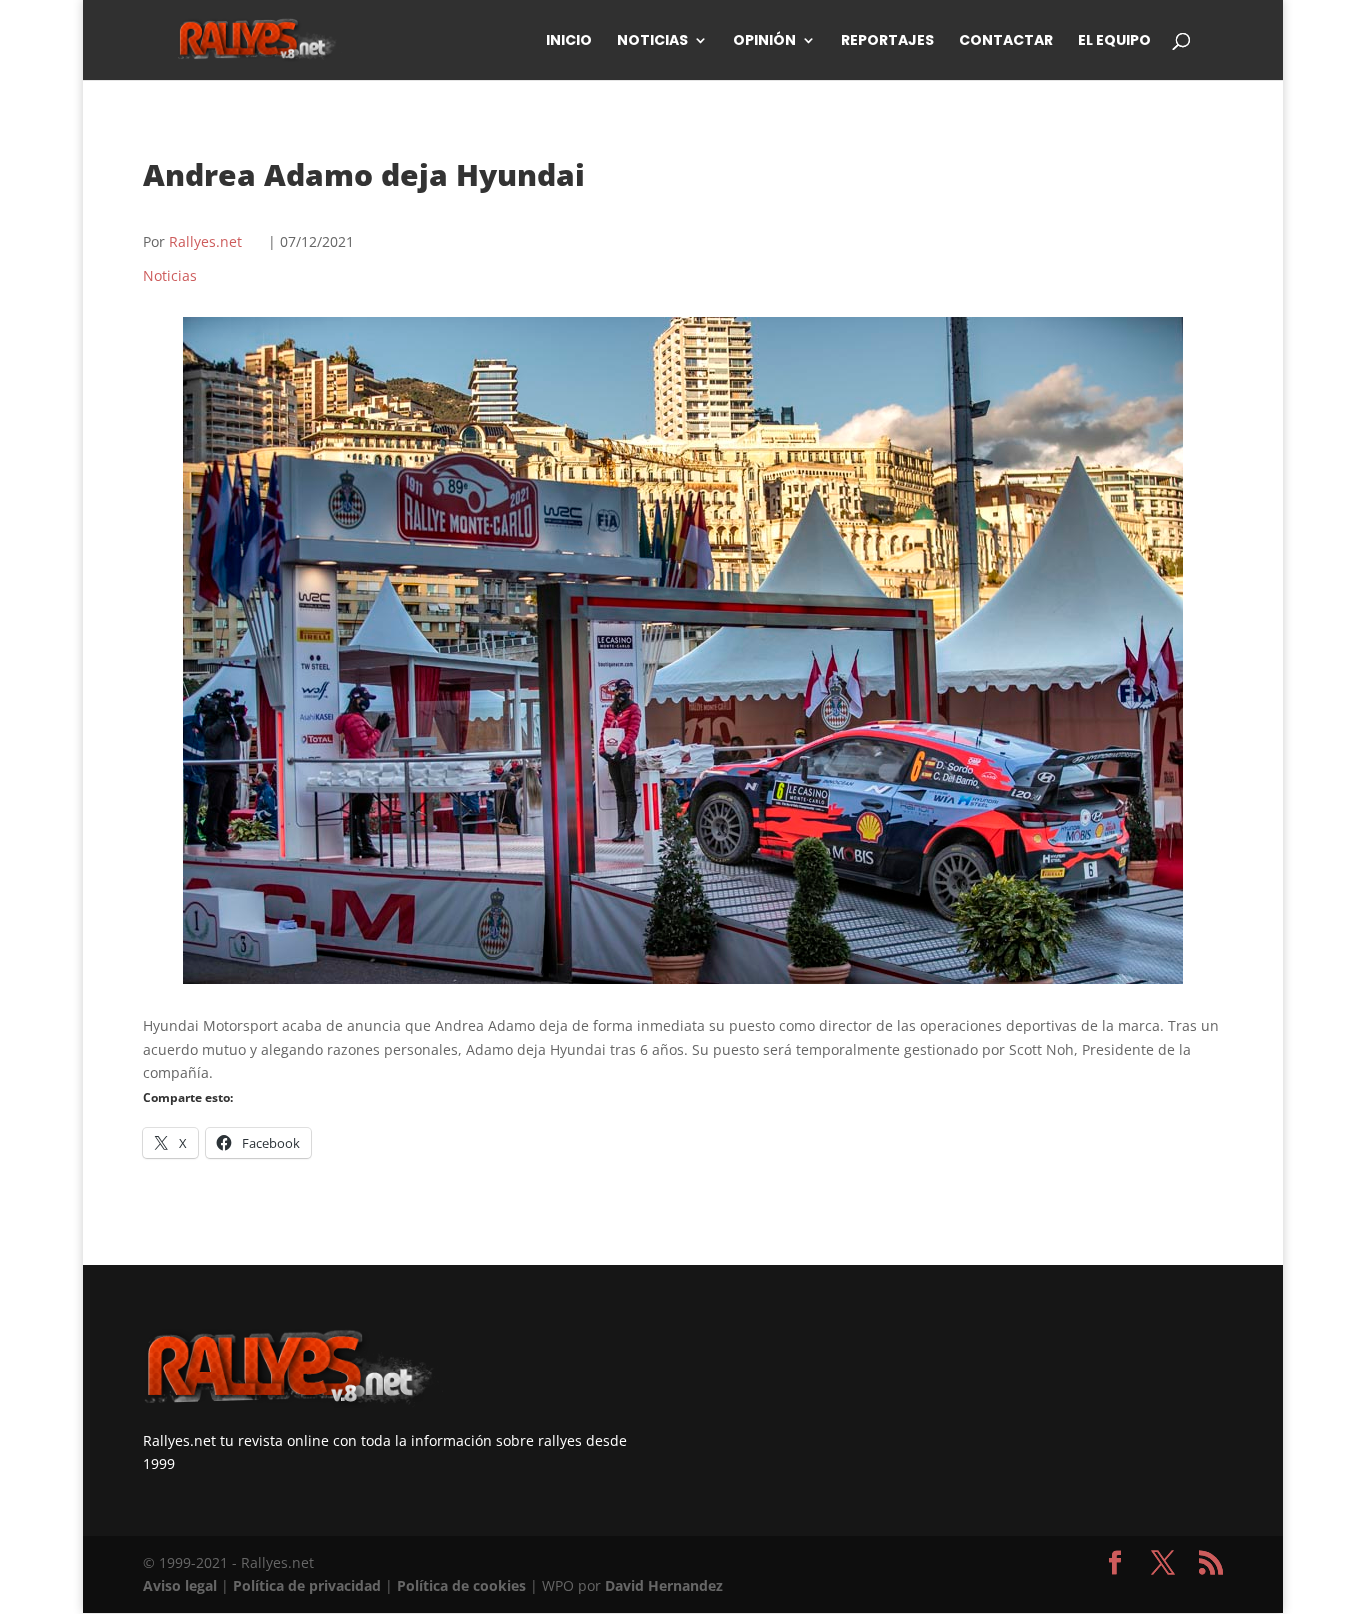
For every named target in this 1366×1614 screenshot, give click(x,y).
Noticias (652, 41)
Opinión (764, 41)
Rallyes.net (205, 241)
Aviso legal (180, 1585)
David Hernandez (664, 1585)
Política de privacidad (307, 1585)
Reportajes (887, 41)
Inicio (569, 41)
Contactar (1006, 41)
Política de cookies (461, 1585)
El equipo (1114, 41)
